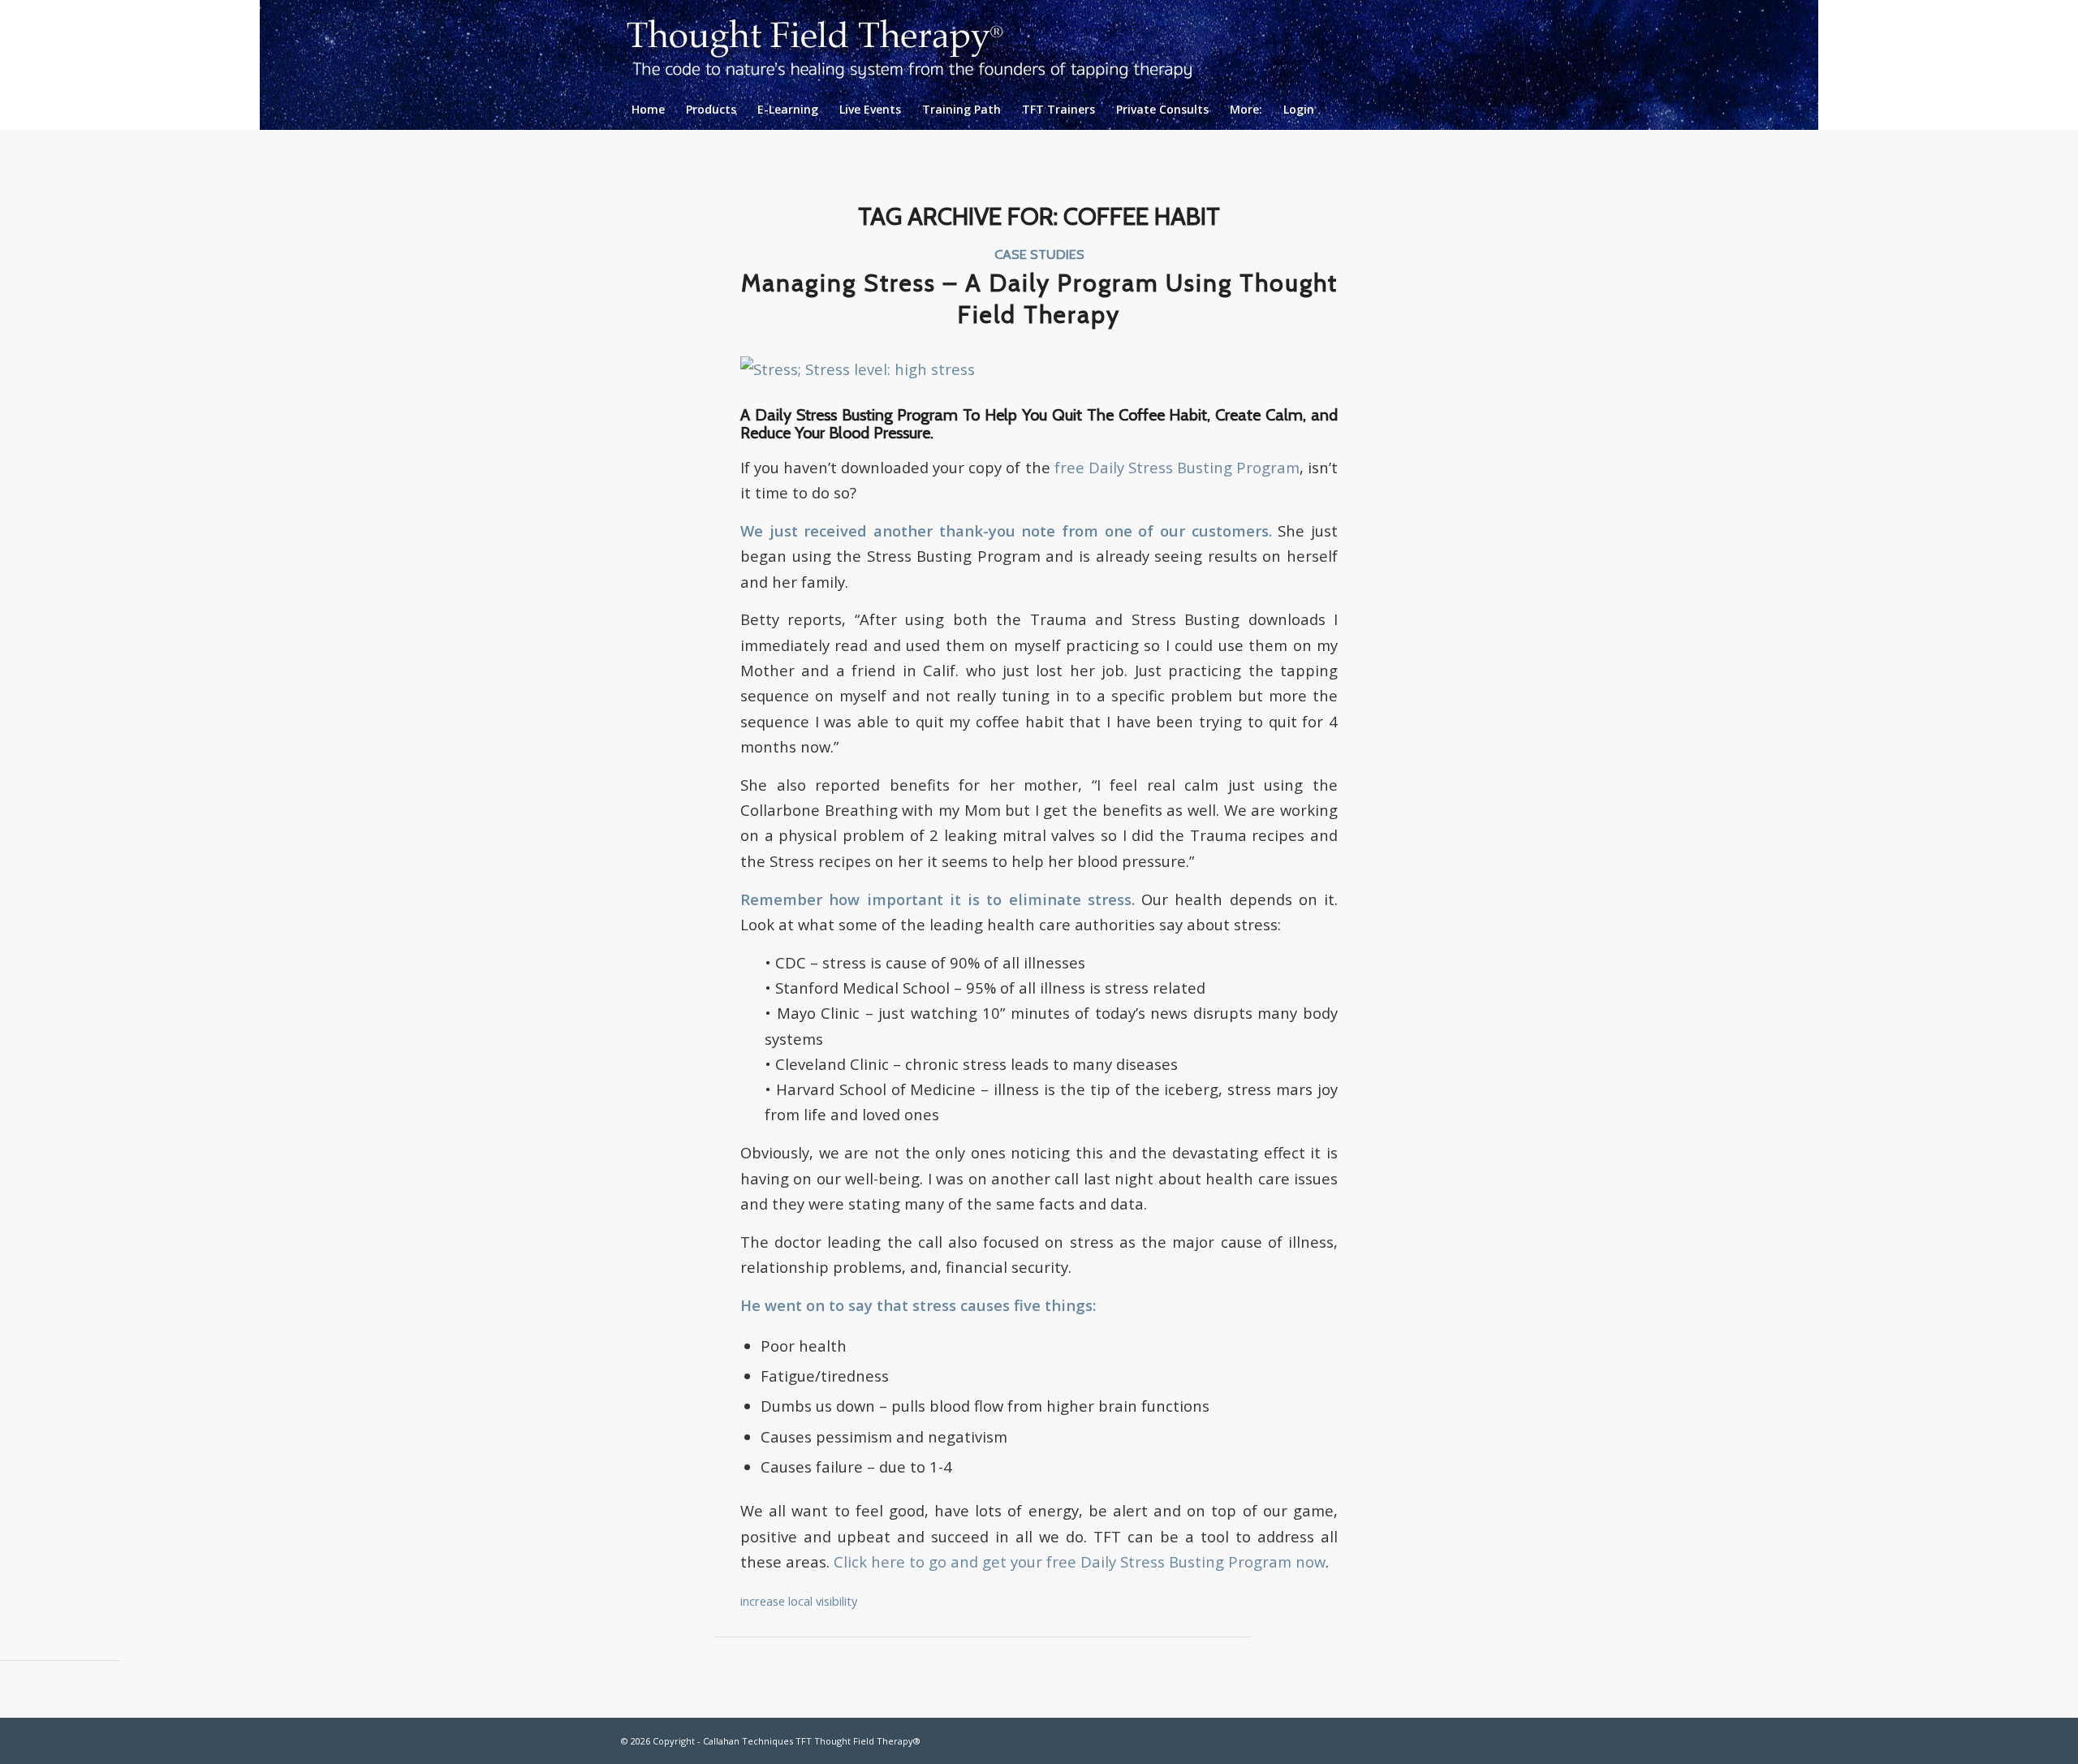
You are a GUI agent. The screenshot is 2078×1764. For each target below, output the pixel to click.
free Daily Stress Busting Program (1177, 467)
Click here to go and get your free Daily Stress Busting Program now (1080, 1561)
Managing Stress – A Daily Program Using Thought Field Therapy (1039, 299)
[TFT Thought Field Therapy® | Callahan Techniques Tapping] (923, 45)
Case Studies (1039, 254)
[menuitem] (648, 110)
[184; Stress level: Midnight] (858, 369)
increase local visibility (799, 1601)
